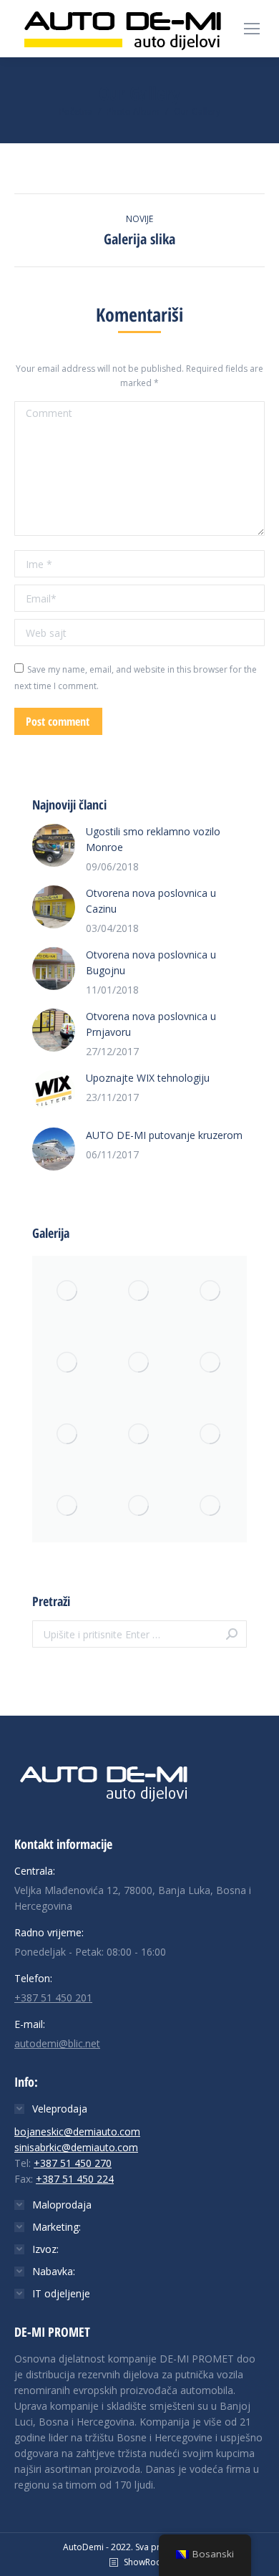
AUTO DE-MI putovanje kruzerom (164, 1135)
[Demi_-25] (211, 1363)
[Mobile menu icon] (252, 29)
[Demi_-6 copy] (139, 1506)
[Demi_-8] (139, 1363)
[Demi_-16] (211, 1506)
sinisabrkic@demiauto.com (76, 2147)
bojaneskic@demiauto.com (77, 2132)
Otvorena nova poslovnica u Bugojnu (151, 962)
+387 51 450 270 (73, 2163)
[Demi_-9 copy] (68, 1506)
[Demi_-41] (68, 1292)
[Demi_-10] (68, 1435)
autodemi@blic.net (57, 2043)
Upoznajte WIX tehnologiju (148, 1078)
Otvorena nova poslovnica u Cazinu (151, 901)
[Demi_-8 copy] (68, 1363)
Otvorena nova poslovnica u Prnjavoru (151, 1024)
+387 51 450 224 (75, 2179)
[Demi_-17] (139, 1435)
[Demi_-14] (211, 1292)
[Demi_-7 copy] (139, 1292)
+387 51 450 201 (53, 1998)
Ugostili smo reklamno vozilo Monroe (153, 839)
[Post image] (54, 845)
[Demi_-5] (211, 1435)
